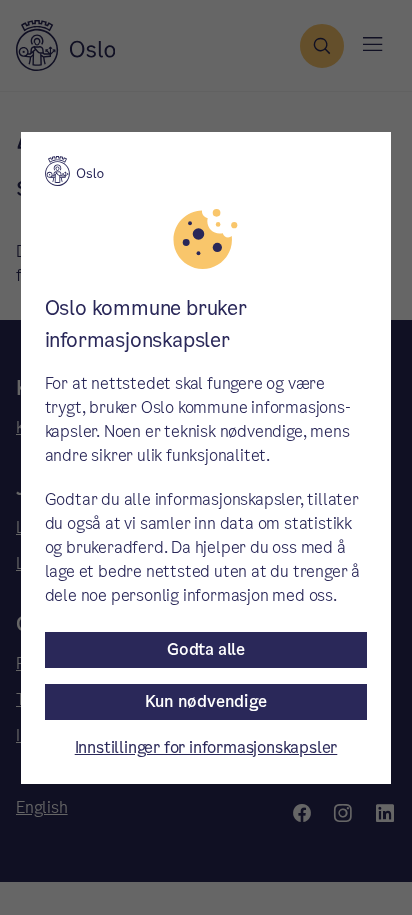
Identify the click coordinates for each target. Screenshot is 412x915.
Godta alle (206, 649)
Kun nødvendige (205, 701)
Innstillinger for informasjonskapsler (206, 747)
